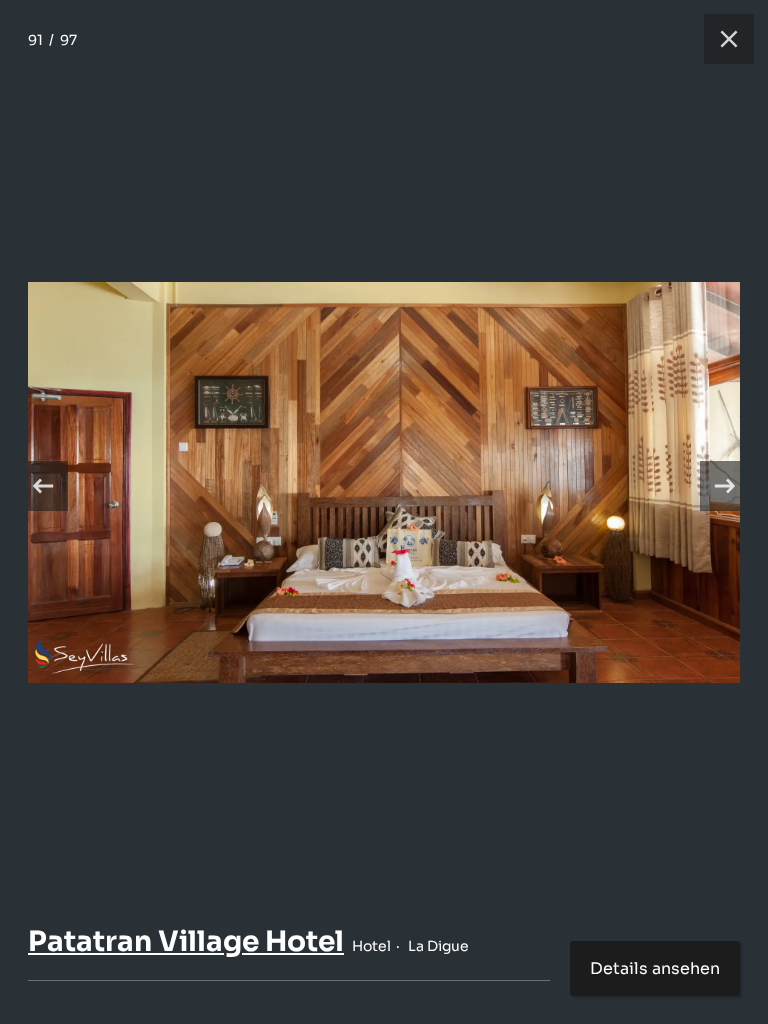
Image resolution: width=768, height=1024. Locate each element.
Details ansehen (655, 968)
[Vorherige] (43, 486)
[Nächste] (725, 486)
